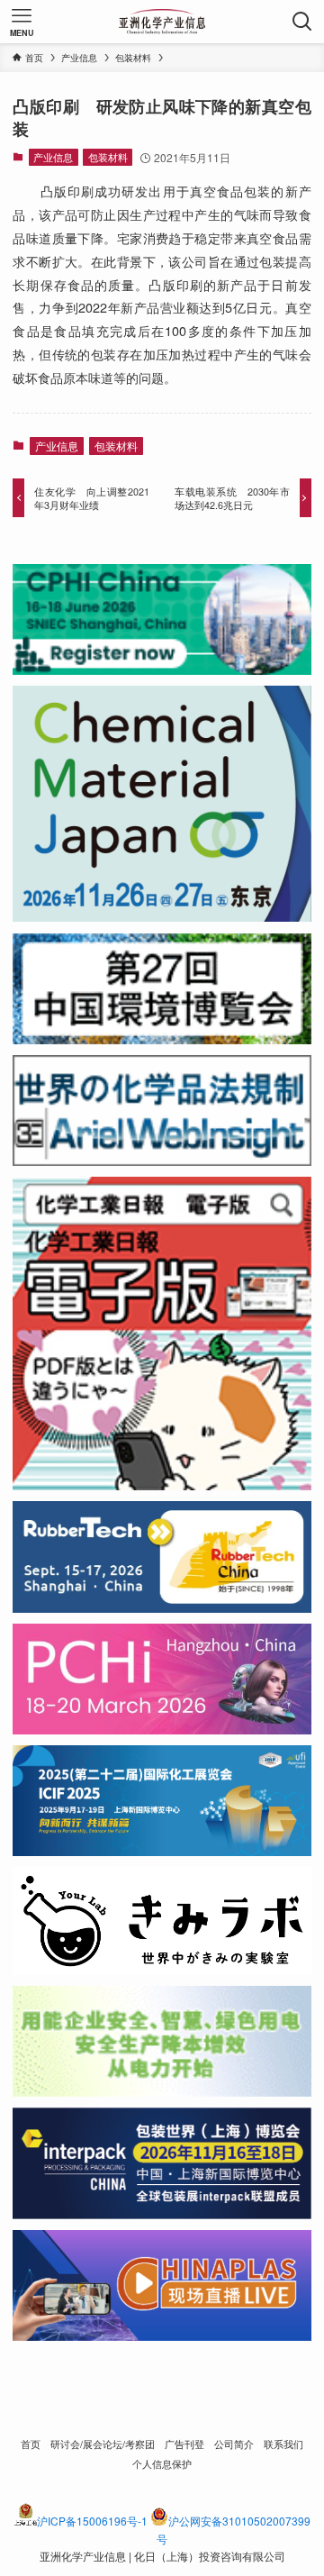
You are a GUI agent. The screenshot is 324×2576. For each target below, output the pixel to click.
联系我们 (283, 2444)
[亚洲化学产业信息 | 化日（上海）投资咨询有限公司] (162, 22)
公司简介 (234, 2444)
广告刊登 (184, 2444)
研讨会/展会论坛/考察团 (103, 2444)
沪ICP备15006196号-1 (92, 2521)
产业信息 (53, 157)
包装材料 (108, 157)
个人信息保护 (162, 2464)
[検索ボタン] (302, 22)
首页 (31, 2444)
